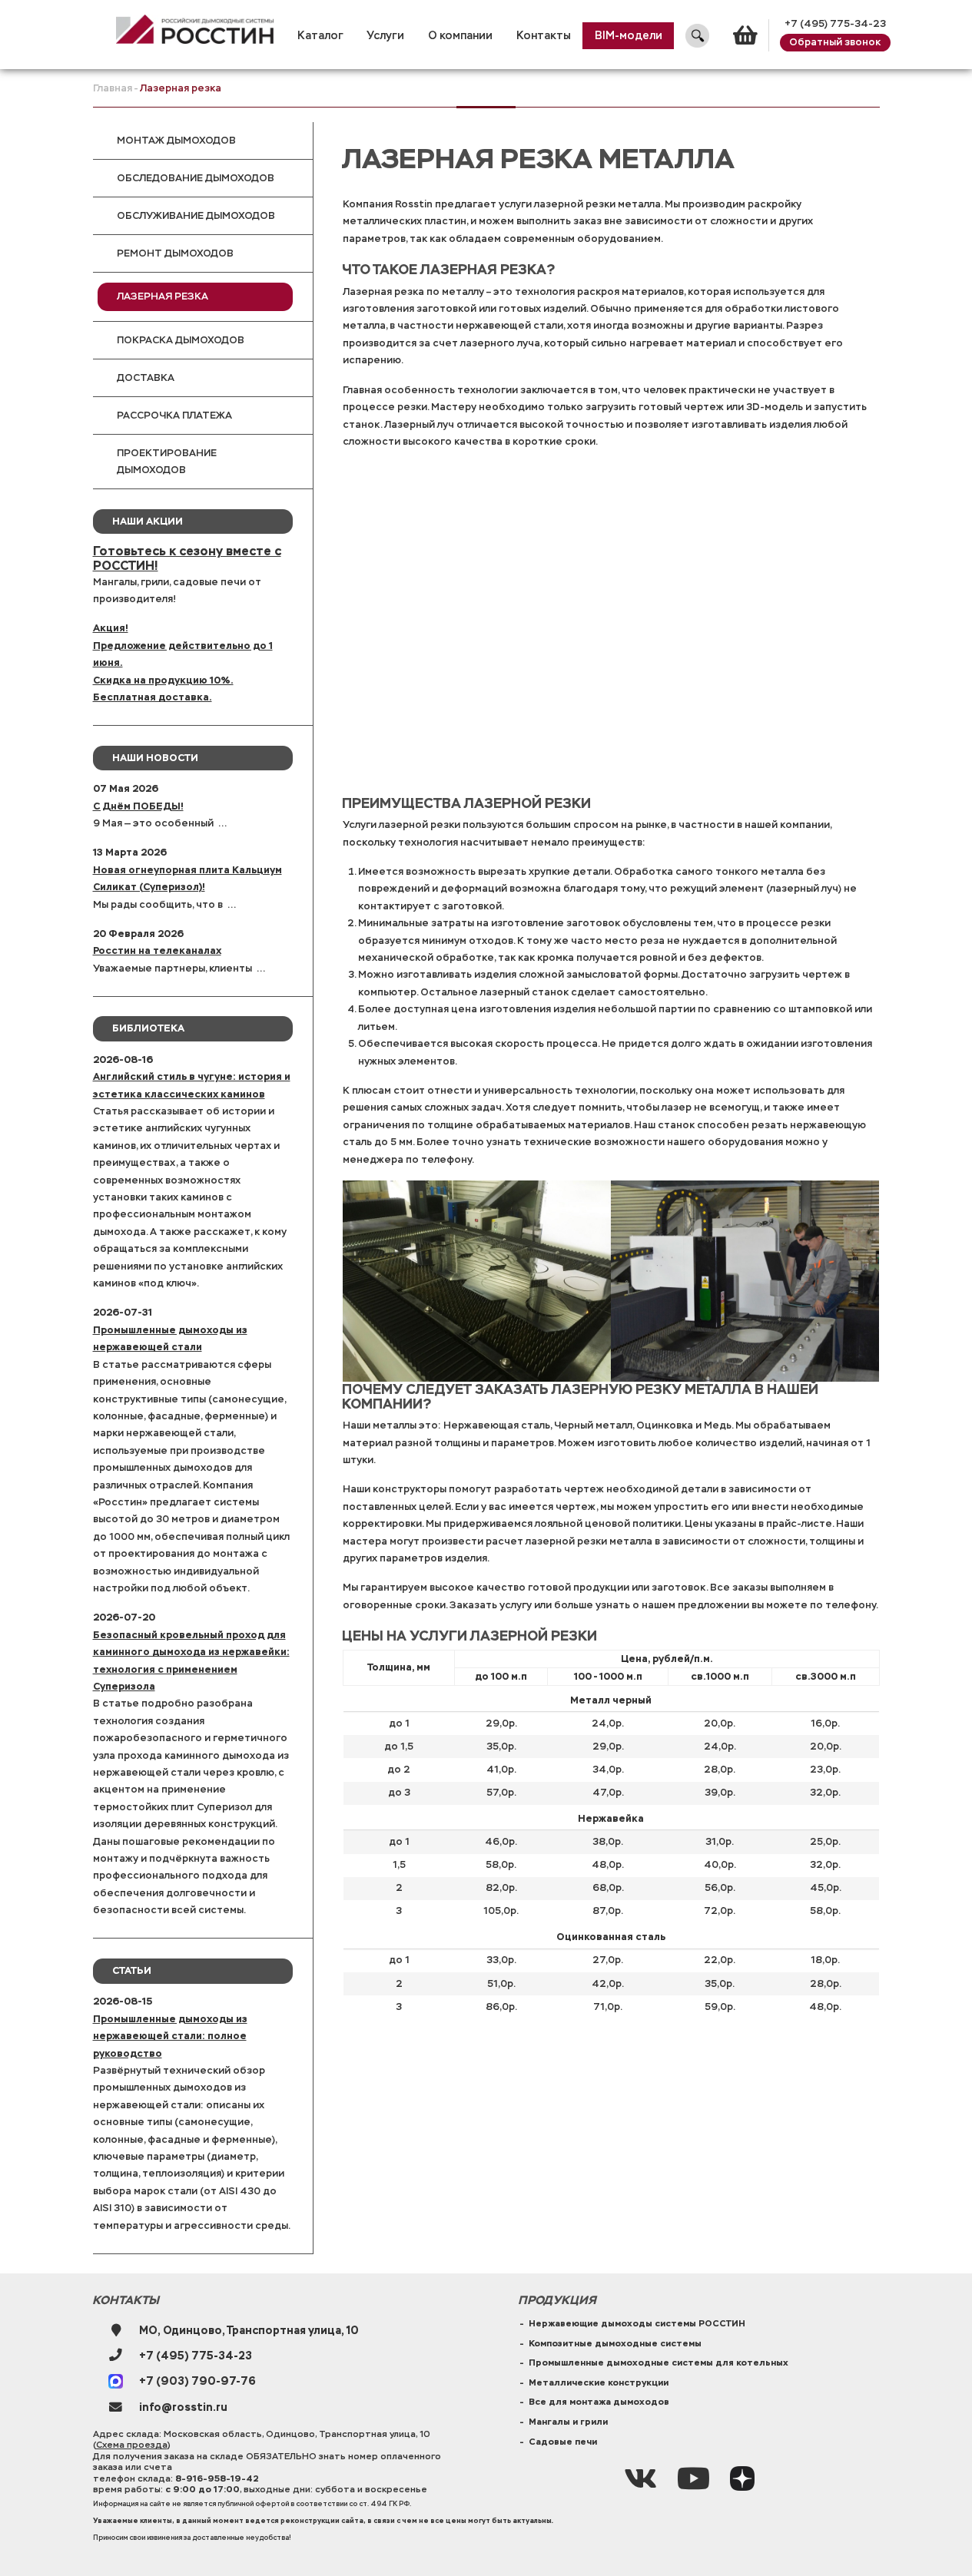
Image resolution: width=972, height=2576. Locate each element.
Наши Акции (148, 521)
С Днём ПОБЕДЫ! (138, 806)
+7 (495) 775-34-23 (835, 24)
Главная (113, 88)
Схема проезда (132, 2445)
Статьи (132, 1970)
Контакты (544, 35)
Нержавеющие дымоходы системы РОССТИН (637, 2323)
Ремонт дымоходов (175, 253)
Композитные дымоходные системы (615, 2343)
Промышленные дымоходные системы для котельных (659, 2362)
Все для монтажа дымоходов (599, 2402)
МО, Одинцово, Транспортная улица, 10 (249, 2330)
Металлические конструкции (599, 2382)
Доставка (146, 378)
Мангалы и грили (568, 2422)
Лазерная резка (163, 296)
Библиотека (148, 1028)
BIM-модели (629, 35)
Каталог (320, 35)
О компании (460, 35)
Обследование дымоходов (196, 178)
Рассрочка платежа (174, 416)
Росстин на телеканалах (157, 950)
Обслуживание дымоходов (196, 216)
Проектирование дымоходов (167, 462)
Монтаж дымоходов (176, 141)
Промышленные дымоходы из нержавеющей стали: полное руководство (170, 2036)
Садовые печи (563, 2442)
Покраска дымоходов (181, 340)
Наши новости (155, 758)
